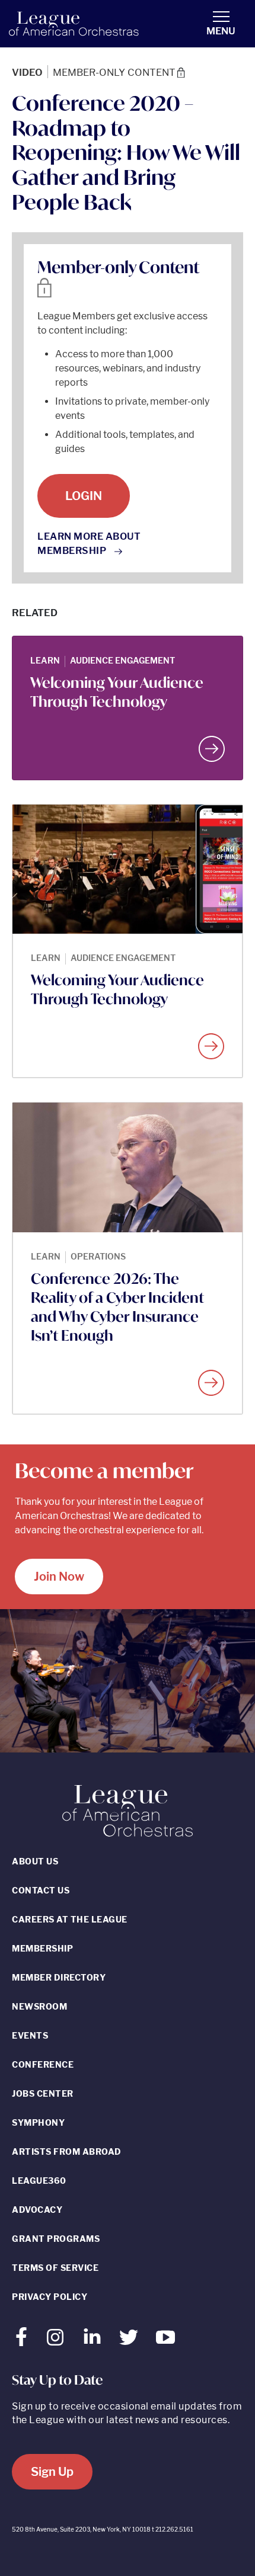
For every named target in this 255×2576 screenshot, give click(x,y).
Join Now (59, 1577)
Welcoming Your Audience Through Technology (117, 692)
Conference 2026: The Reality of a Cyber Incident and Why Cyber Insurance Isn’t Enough (117, 1307)
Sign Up (52, 2472)
